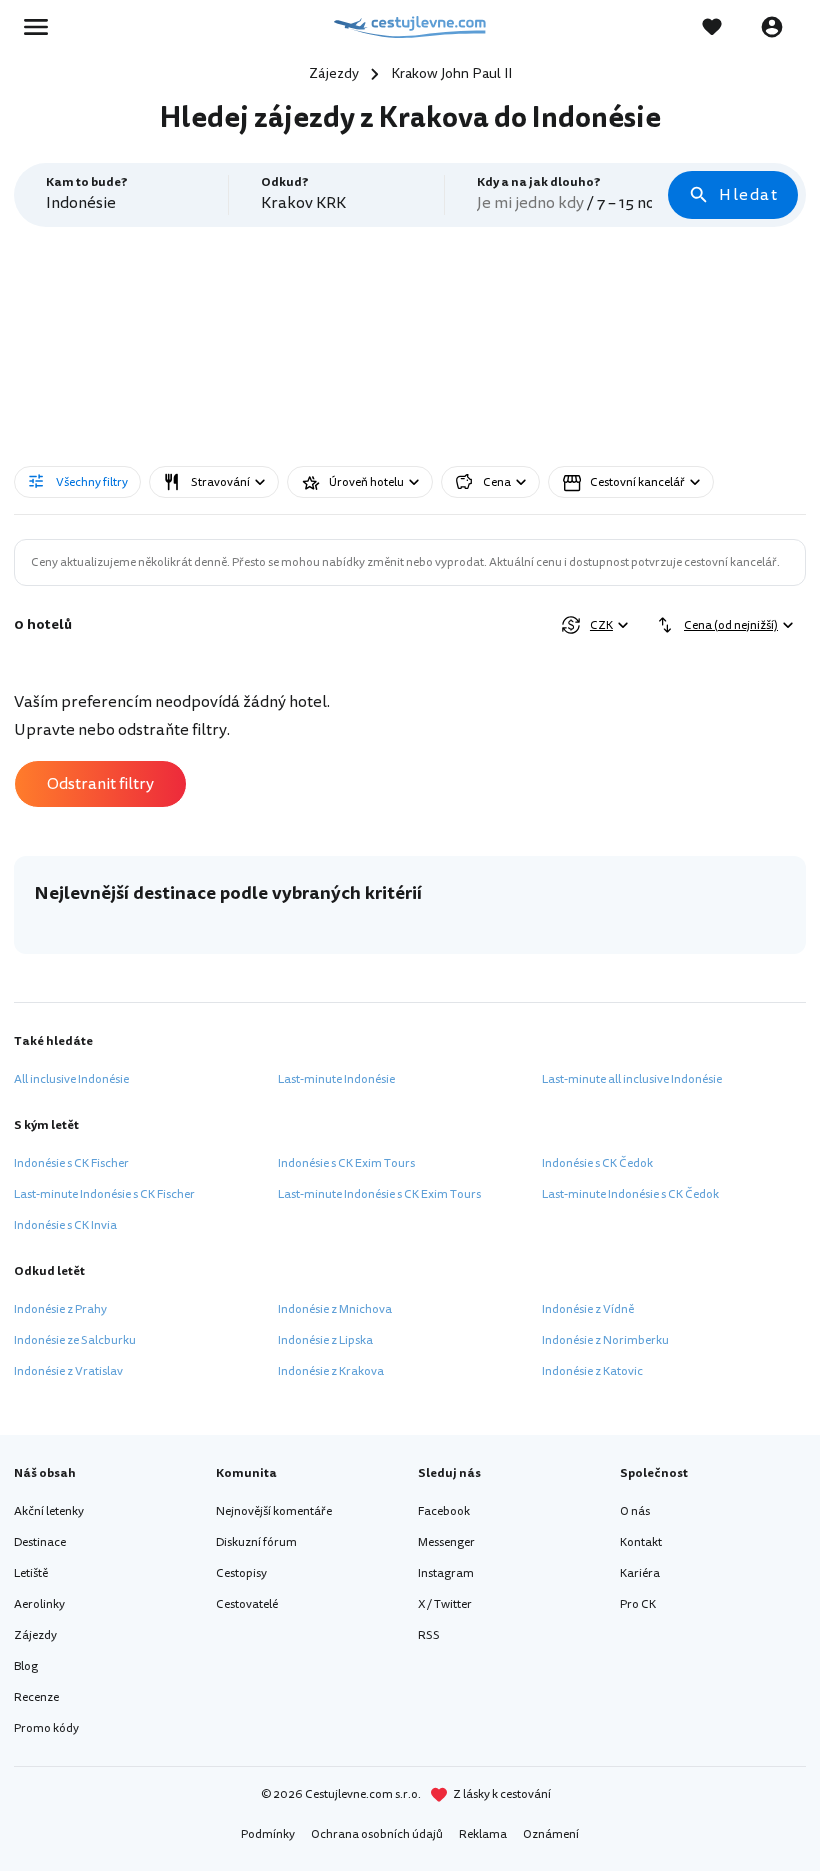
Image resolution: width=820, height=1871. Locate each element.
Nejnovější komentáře (274, 1511)
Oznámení (551, 1834)
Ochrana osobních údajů (377, 1834)
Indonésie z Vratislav (68, 1371)
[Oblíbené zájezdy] (722, 27)
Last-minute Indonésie (336, 1079)
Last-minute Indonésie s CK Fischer (104, 1194)
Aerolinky (39, 1604)
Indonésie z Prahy (60, 1309)
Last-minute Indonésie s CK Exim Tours (379, 1194)
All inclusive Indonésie (71, 1079)
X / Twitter (445, 1604)
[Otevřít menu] (42, 27)
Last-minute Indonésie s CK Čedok (630, 1194)
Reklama (483, 1834)
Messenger (446, 1542)
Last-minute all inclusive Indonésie (632, 1079)
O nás (635, 1511)
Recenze (36, 1697)
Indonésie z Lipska (325, 1340)
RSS (429, 1635)
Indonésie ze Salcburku (75, 1340)
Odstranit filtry (100, 784)
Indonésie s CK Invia (65, 1225)
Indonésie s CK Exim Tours (346, 1163)
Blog (26, 1666)
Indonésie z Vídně (588, 1309)
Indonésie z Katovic (592, 1371)
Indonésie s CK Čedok (597, 1163)
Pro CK (638, 1604)
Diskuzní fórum (256, 1542)
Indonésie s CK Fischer (71, 1163)
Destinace (40, 1542)
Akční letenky (49, 1511)
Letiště (31, 1573)
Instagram (446, 1573)
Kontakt (641, 1542)
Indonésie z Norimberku (605, 1340)
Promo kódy (46, 1728)
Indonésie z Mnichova (335, 1309)
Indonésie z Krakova (331, 1371)
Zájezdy (35, 1635)
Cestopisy (241, 1573)
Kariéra (640, 1573)
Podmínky (268, 1834)
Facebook (444, 1511)
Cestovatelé (247, 1604)
